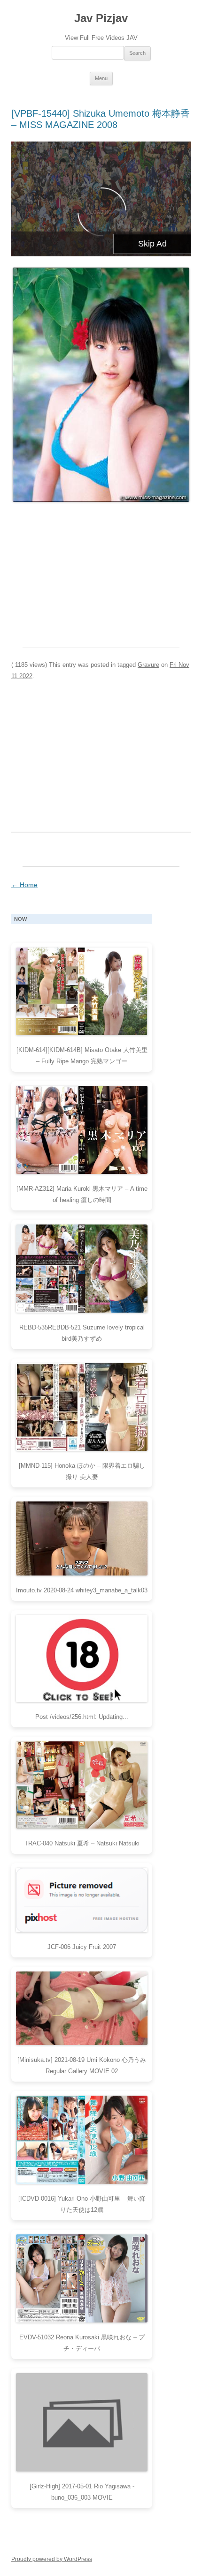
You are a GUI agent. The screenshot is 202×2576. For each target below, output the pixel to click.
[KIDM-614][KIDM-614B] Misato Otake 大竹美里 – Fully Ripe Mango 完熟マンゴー (82, 1056)
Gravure (148, 665)
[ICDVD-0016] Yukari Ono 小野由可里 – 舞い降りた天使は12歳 (82, 2204)
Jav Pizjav (101, 18)
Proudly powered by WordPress (52, 2559)
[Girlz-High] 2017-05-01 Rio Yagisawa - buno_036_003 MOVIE (82, 2492)
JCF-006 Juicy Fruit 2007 (82, 1947)
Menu (101, 78)
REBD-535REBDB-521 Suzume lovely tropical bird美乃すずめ (82, 1333)
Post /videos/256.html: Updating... (82, 1717)
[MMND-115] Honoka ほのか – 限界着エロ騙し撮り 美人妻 (82, 1471)
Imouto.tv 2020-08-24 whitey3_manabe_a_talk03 (82, 1590)
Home (24, 885)
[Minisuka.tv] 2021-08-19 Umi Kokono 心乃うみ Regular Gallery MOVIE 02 (82, 2065)
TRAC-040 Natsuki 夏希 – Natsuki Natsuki (82, 1843)
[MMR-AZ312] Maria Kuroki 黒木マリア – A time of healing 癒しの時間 (82, 1194)
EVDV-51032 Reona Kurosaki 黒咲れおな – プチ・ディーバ (82, 2343)
